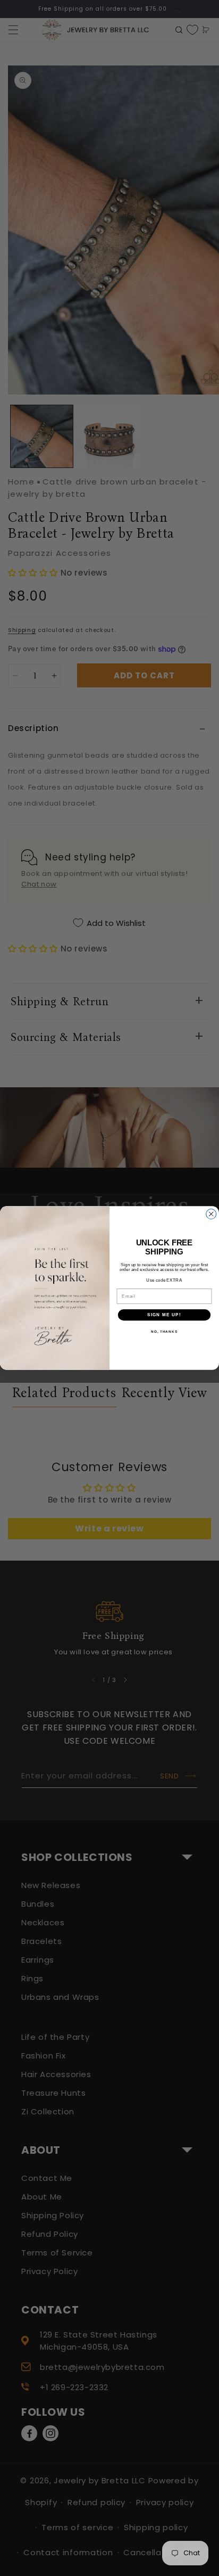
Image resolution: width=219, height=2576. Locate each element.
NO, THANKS (164, 1332)
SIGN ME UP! (164, 1315)
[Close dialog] (211, 1214)
